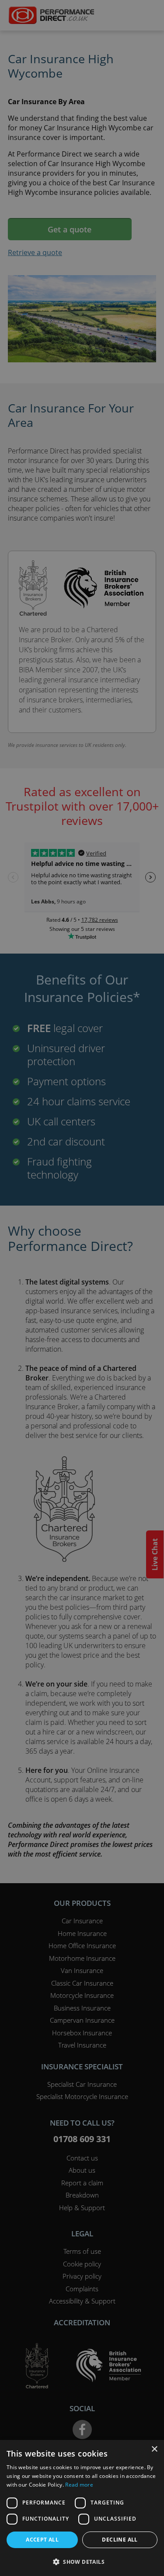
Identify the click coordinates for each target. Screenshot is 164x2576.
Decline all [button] (120, 2540)
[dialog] (82, 1288)
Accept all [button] (42, 2540)
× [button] (154, 2449)
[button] (82, 2562)
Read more (79, 2485)
